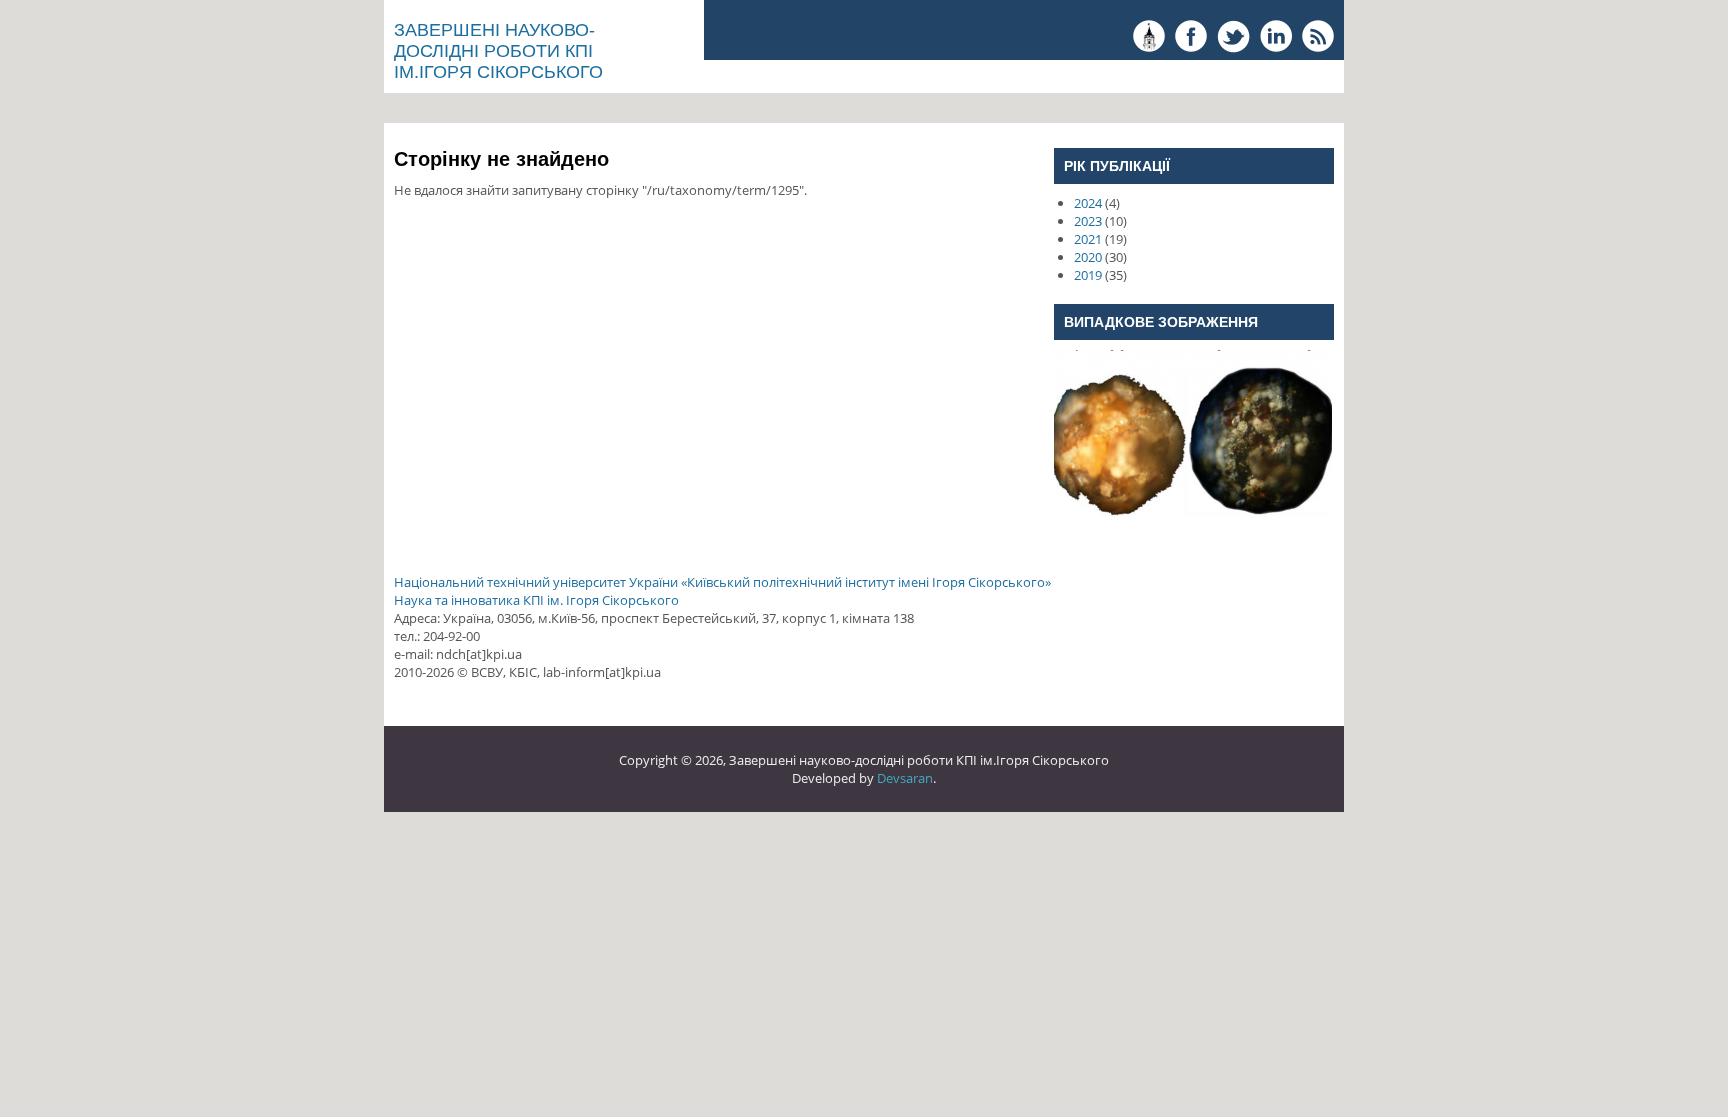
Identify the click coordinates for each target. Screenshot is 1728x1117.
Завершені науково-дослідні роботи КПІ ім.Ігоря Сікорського (498, 51)
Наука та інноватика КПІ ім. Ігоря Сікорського (536, 600)
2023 (1088, 221)
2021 (1088, 239)
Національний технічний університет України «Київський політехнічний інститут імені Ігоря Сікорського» (722, 582)
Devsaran (905, 778)
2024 (1088, 203)
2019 (1088, 275)
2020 (1088, 257)
